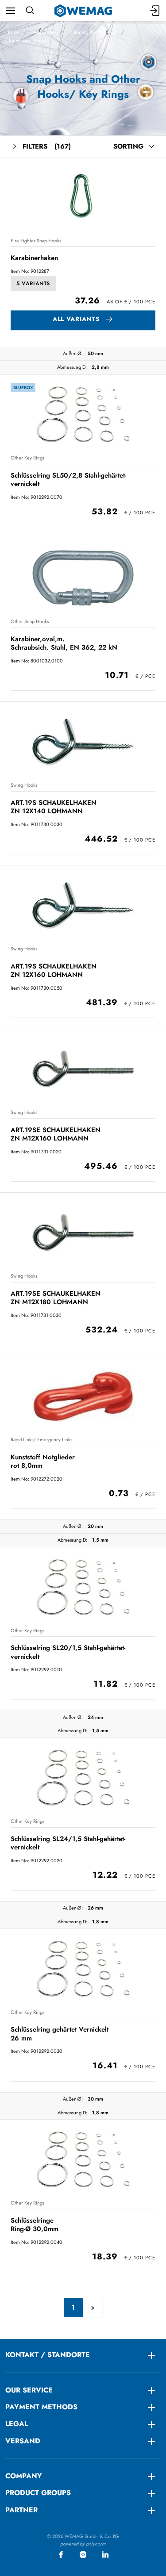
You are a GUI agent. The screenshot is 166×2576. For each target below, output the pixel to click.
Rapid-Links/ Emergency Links (41, 1439)
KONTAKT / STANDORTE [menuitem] (48, 2355)
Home (12, 32)
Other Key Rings (27, 458)
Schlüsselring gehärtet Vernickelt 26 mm (60, 2034)
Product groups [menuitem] (38, 2493)
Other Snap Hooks (30, 621)
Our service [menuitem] (29, 2390)
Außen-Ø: (73, 353)
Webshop (43, 32)
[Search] (30, 11)
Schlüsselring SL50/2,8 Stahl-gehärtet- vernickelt (68, 480)
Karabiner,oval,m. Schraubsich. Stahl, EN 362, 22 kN (64, 643)
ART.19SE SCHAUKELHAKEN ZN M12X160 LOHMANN (56, 1134)
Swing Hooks (24, 785)
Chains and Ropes (26, 41)
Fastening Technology (92, 32)
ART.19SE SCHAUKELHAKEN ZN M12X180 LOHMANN (56, 1298)
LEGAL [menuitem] (17, 2424)
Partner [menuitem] (21, 2510)
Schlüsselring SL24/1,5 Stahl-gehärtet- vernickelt (68, 1843)
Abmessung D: (72, 367)
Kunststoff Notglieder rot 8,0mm (43, 1461)
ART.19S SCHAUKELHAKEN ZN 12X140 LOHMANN (54, 807)
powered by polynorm (83, 2544)
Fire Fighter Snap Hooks (36, 241)
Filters (47, 146)
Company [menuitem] (24, 2476)
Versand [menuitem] (23, 2441)
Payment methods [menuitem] (41, 2407)
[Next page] (93, 2308)
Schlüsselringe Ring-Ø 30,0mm (35, 2225)
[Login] (155, 11)
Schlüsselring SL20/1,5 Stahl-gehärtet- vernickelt (68, 1652)
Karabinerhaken (34, 258)
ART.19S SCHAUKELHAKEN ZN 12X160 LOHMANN (54, 970)
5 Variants (33, 283)
